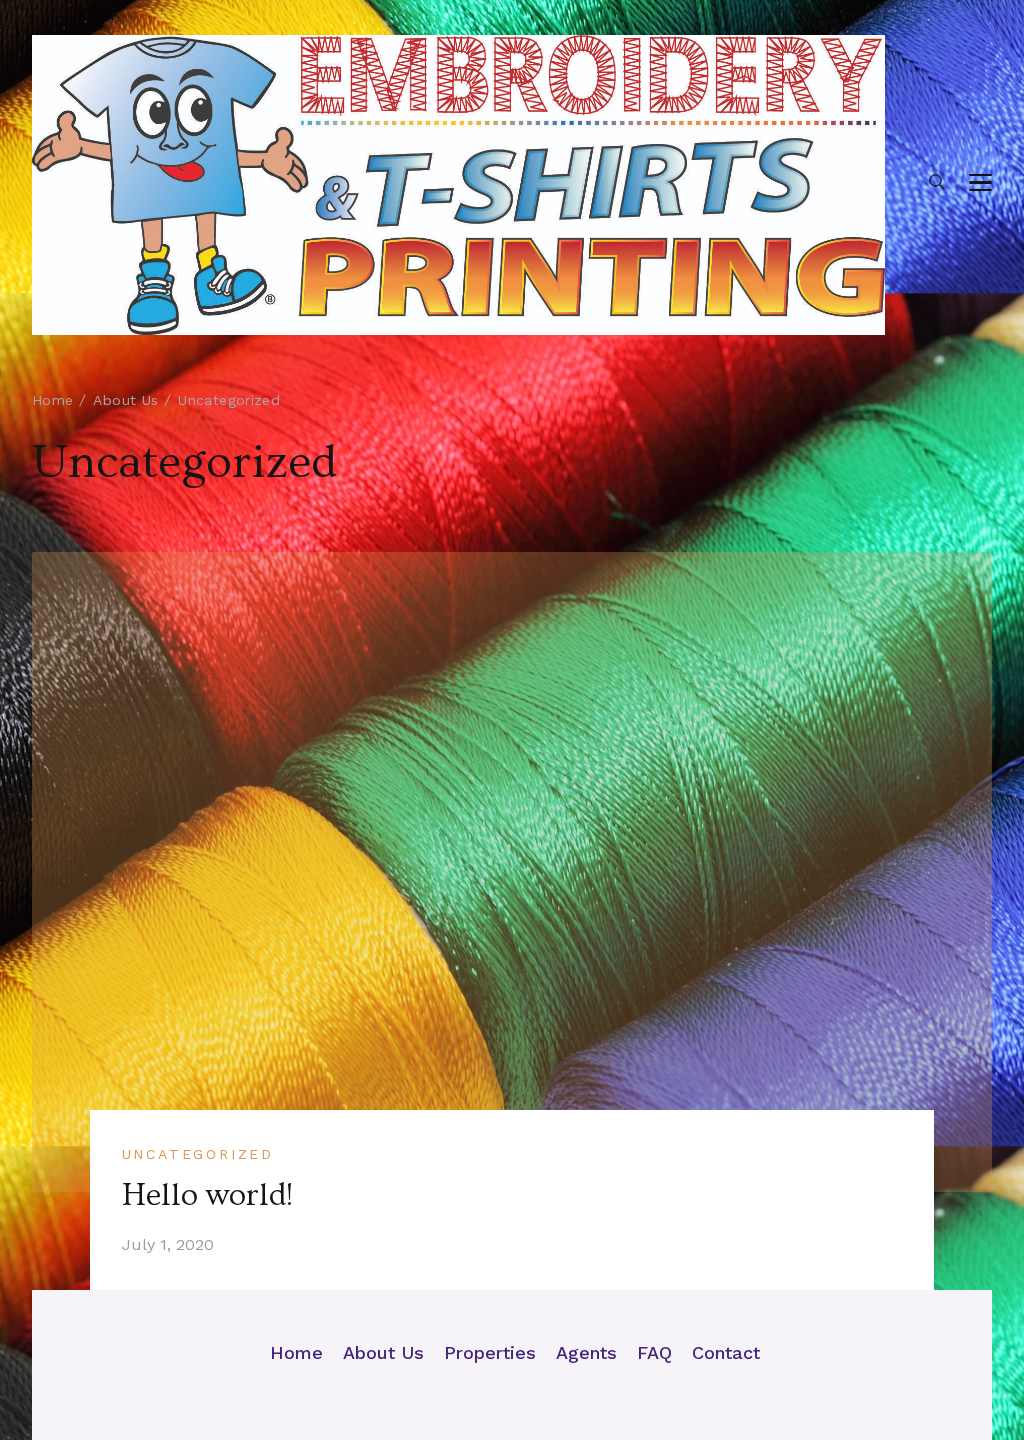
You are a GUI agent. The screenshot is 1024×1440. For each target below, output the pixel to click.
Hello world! (207, 1195)
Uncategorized (198, 1154)
